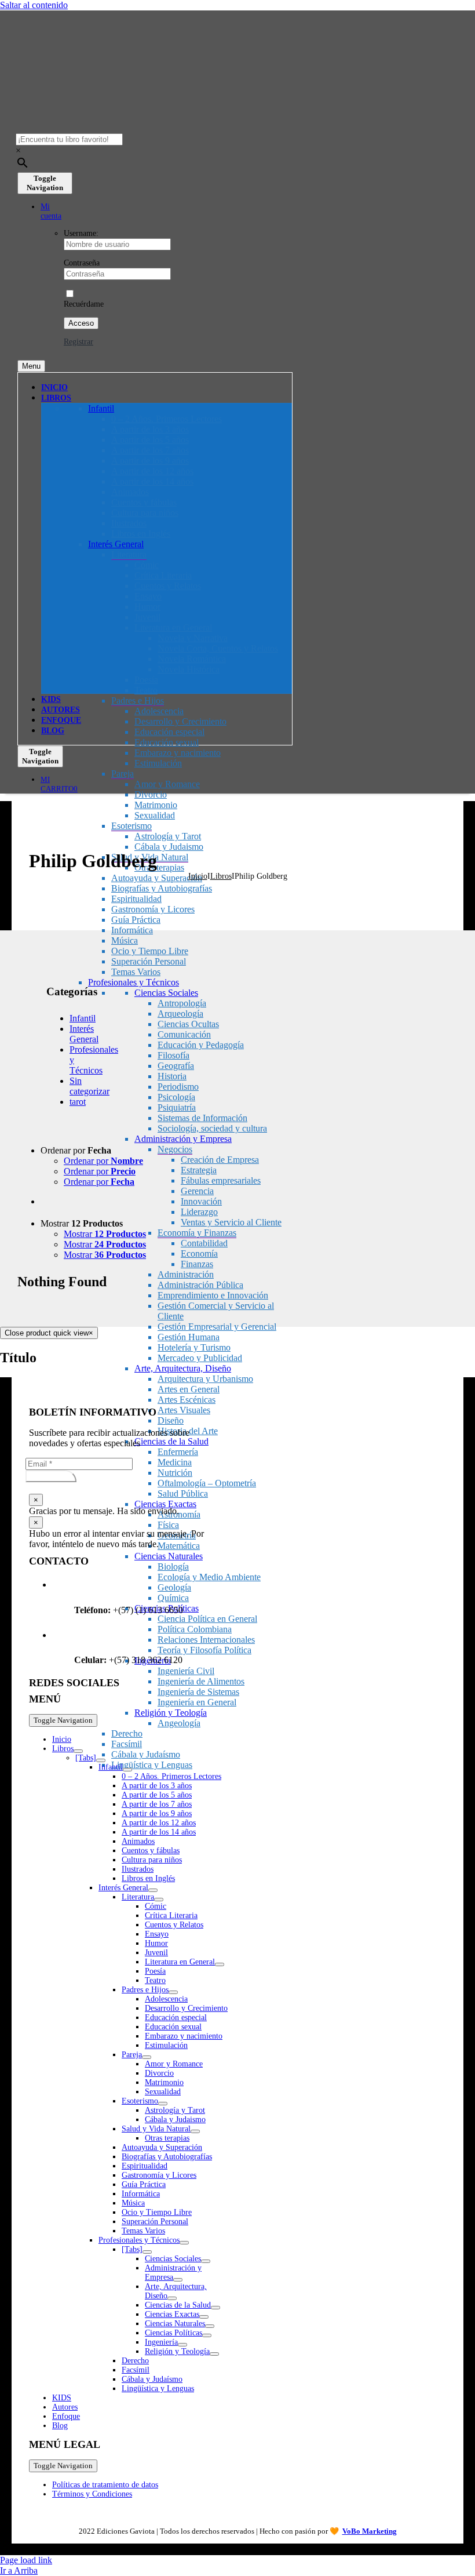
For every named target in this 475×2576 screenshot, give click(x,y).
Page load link (26, 2560)
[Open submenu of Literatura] (159, 1900)
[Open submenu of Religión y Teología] (214, 2354)
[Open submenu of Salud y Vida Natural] (195, 2131)
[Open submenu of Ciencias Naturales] (210, 2326)
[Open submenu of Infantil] (127, 1770)
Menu (31, 366)
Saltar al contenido (34, 5)
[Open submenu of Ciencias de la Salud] (215, 2308)
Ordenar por (103, 1161)
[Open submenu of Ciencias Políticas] (207, 2335)
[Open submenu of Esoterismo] (163, 2104)
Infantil (83, 1018)
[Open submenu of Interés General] (153, 1890)
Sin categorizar (89, 1086)
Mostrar (105, 1234)
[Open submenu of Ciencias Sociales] (206, 2261)
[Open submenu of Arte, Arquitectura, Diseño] (172, 2298)
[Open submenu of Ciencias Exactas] (204, 2317)
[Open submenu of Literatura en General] (220, 1964)
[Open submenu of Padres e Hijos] (173, 1992)
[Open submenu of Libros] (78, 1751)
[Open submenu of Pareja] (147, 2057)
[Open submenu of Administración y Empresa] (178, 2280)
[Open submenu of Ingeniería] (182, 2345)
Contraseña (82, 263)
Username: (81, 233)
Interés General (84, 1034)
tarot (78, 1102)
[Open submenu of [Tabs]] (101, 1760)
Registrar (78, 342)
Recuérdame (84, 304)
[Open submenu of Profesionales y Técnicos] (184, 2243)
